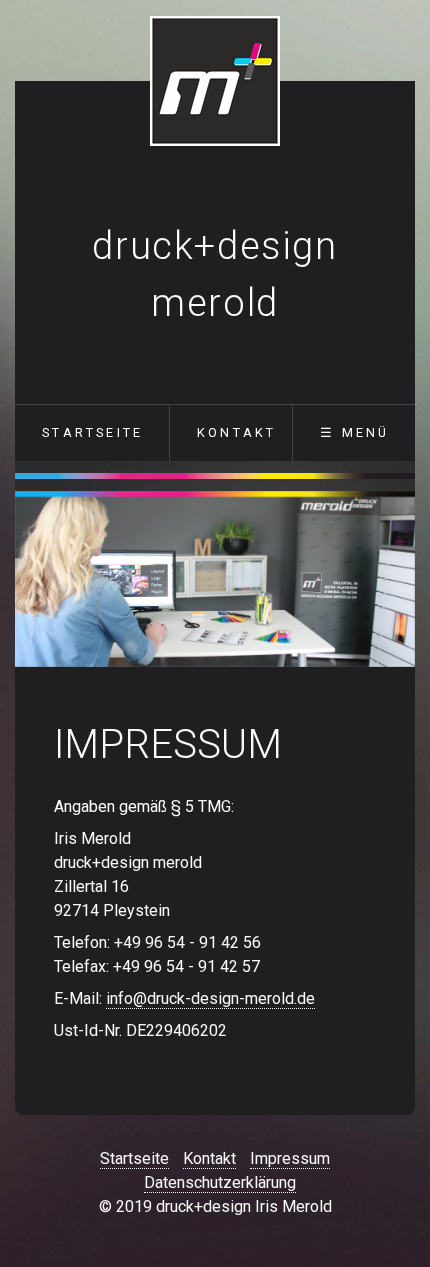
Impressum (290, 1158)
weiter (388, 579)
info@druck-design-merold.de (210, 998)
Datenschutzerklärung (220, 1182)
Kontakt (236, 432)
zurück (42, 579)
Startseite (92, 432)
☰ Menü (354, 432)
